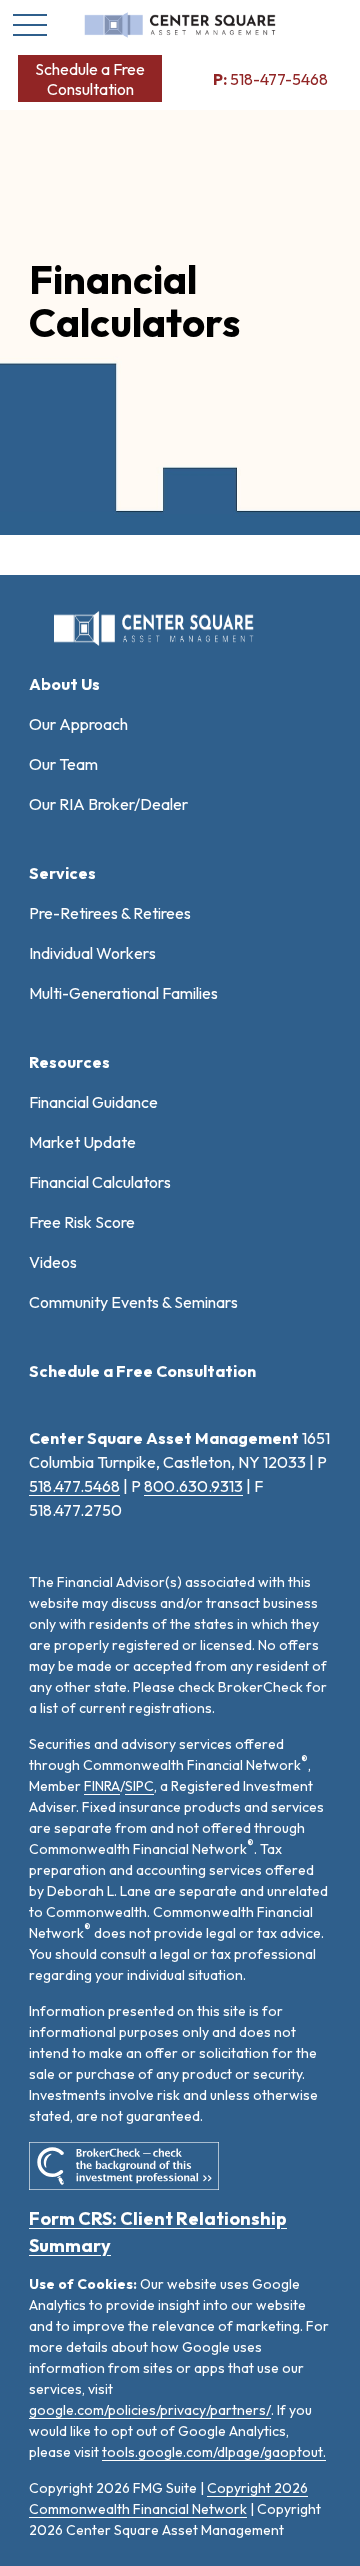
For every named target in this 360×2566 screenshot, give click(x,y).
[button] (90, 78)
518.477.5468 (74, 1486)
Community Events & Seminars (133, 1302)
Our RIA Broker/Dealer (108, 804)
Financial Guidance (93, 1102)
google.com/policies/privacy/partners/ (150, 2410)
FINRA (102, 1786)
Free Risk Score (82, 1222)
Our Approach (78, 724)
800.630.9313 (193, 1486)
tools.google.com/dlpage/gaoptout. (214, 2452)
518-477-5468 (270, 79)
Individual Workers (92, 953)
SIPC (139, 1786)
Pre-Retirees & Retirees (110, 913)
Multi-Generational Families (123, 993)
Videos (53, 1262)
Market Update (82, 1142)
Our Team (63, 764)
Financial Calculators (100, 1182)
